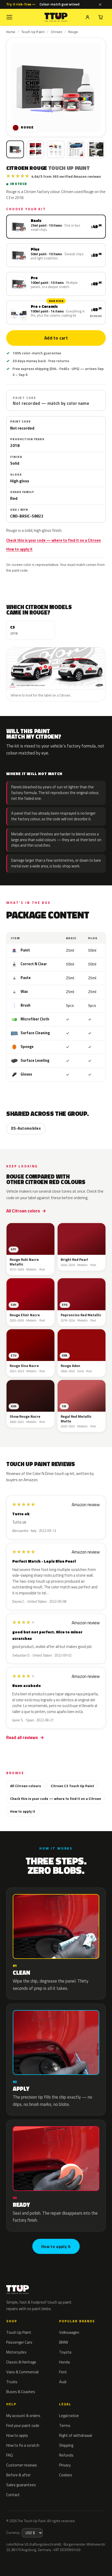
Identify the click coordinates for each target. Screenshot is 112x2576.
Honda (64, 2362)
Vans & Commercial (22, 2372)
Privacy (65, 2465)
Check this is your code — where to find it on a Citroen (54, 540)
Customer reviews (22, 2465)
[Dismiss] (100, 4)
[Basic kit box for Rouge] (15, 149)
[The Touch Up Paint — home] (56, 17)
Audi (63, 2382)
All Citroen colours (26, 1786)
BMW (64, 2342)
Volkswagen (69, 2332)
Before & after (18, 2475)
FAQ (10, 2455)
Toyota (65, 2352)
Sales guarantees (21, 2485)
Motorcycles (16, 2352)
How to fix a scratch (23, 2445)
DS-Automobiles (26, 1128)
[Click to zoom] (56, 87)
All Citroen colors (23, 1211)
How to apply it (19, 549)
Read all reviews (22, 1737)
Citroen (57, 32)
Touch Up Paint (33, 32)
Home (11, 32)
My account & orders (23, 2416)
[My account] (88, 17)
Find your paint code (23, 2425)
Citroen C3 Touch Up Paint (72, 1786)
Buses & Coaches (21, 2392)
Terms (65, 2425)
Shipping (66, 2445)
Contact (13, 2495)
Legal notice (69, 2416)
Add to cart (56, 338)
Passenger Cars (19, 2342)
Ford (63, 2372)
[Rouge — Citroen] (35, 149)
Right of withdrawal (76, 2435)
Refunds (66, 2455)
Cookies (66, 2475)
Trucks (12, 2382)
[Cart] (101, 17)
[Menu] (9, 17)
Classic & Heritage (21, 2362)
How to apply (17, 2435)
